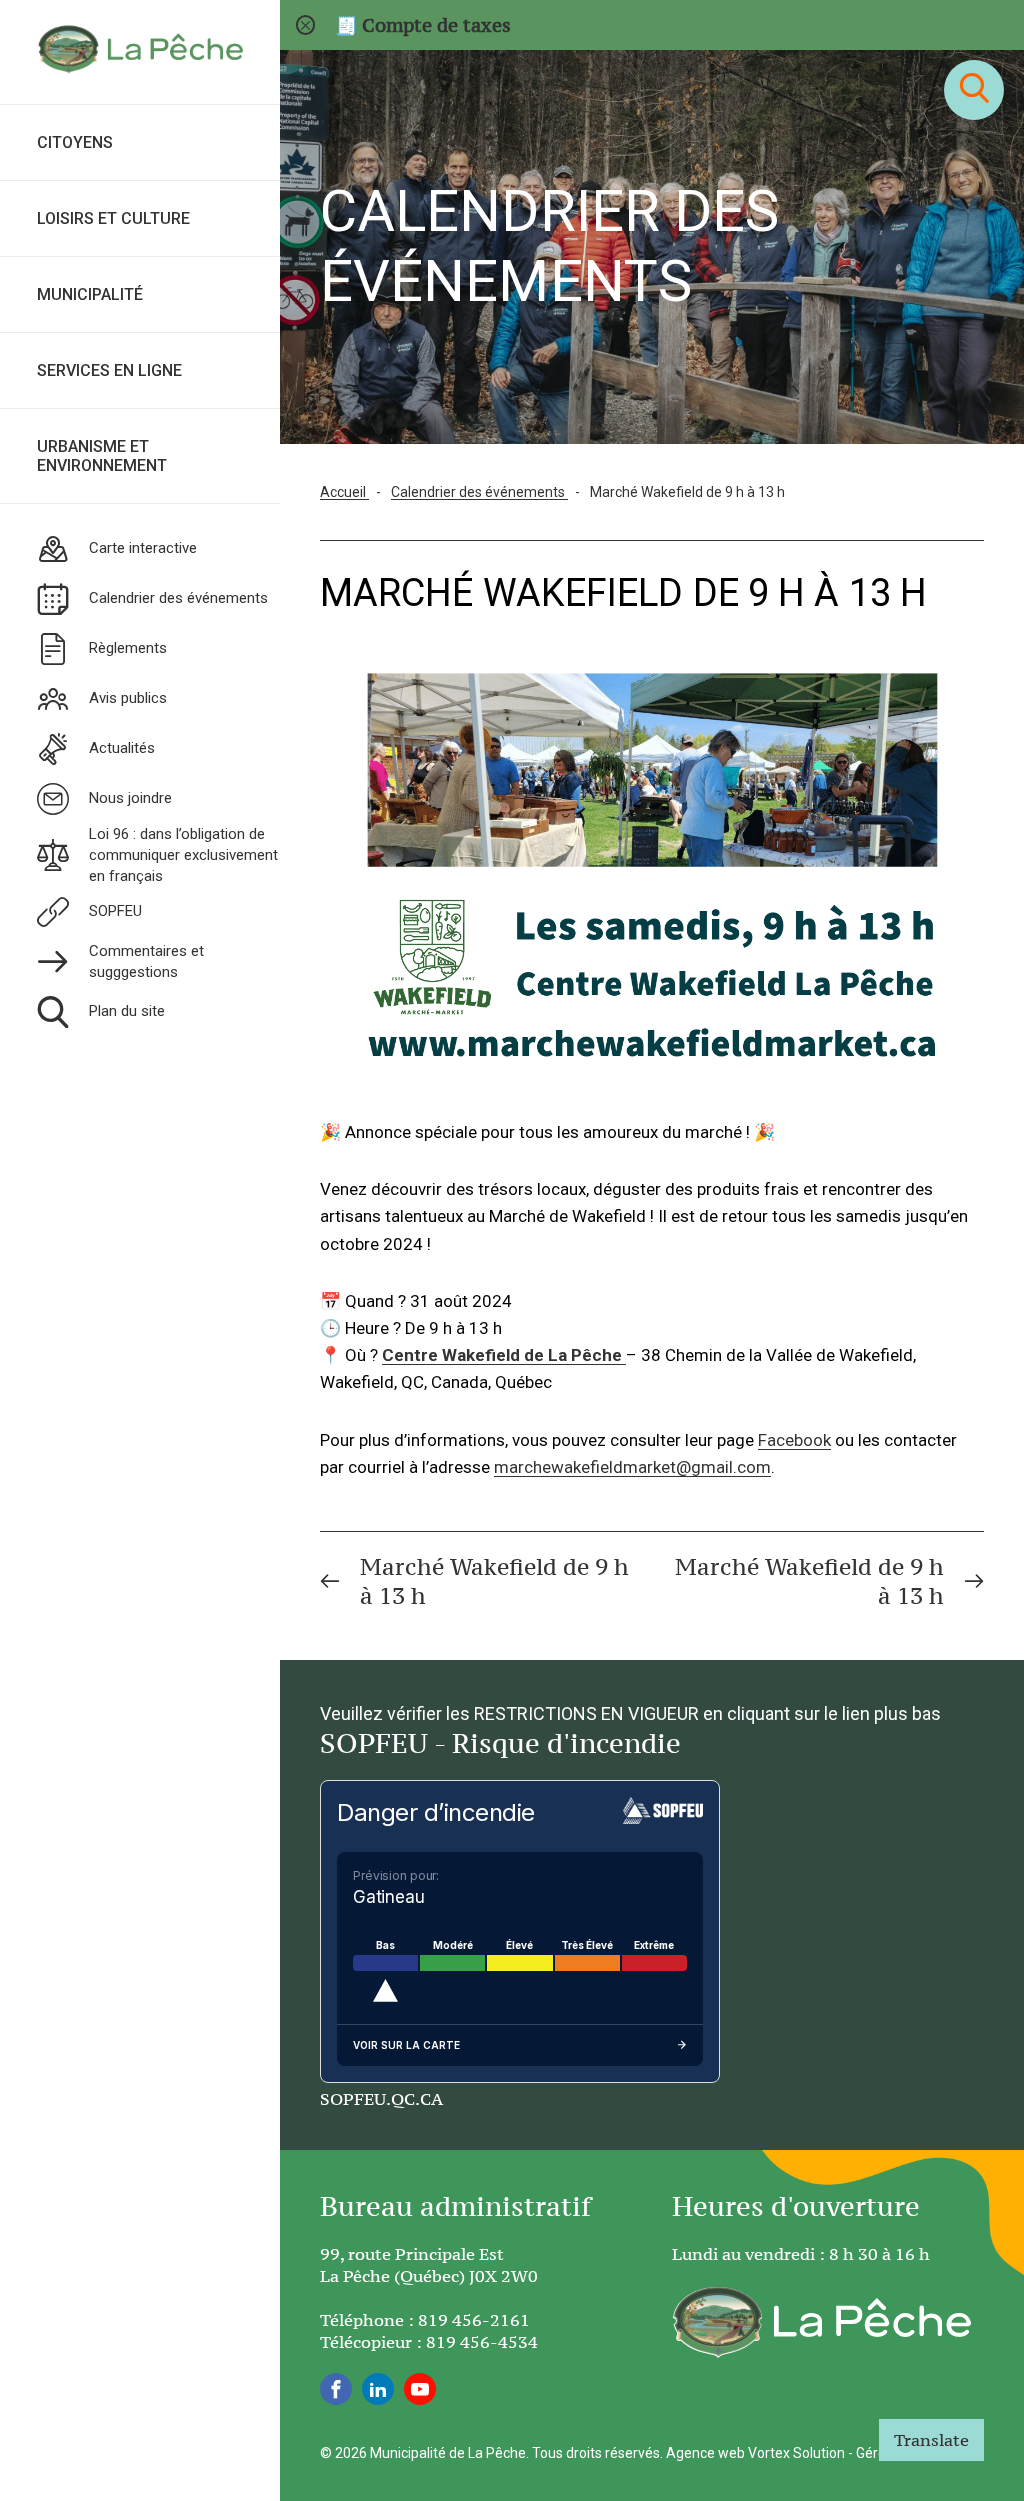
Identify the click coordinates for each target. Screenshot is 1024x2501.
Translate (931, 2440)
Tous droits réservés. (597, 2453)
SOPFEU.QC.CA (381, 2099)
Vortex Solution (796, 2453)
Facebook (794, 1440)
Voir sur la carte (406, 2045)
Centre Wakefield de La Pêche (502, 1355)
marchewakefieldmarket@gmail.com (632, 1467)
